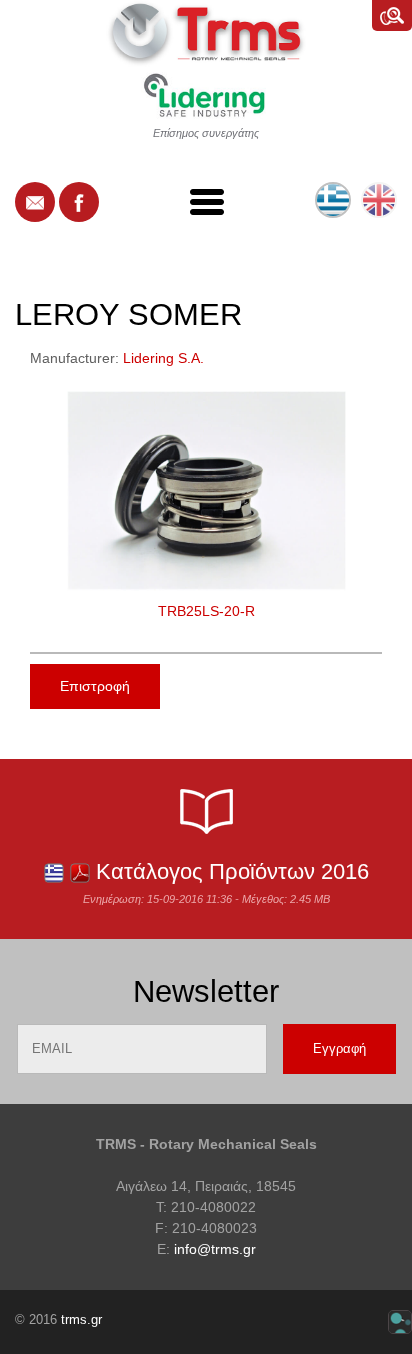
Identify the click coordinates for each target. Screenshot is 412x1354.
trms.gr (81, 1319)
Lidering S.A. (163, 358)
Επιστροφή (95, 686)
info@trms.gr (215, 1249)
